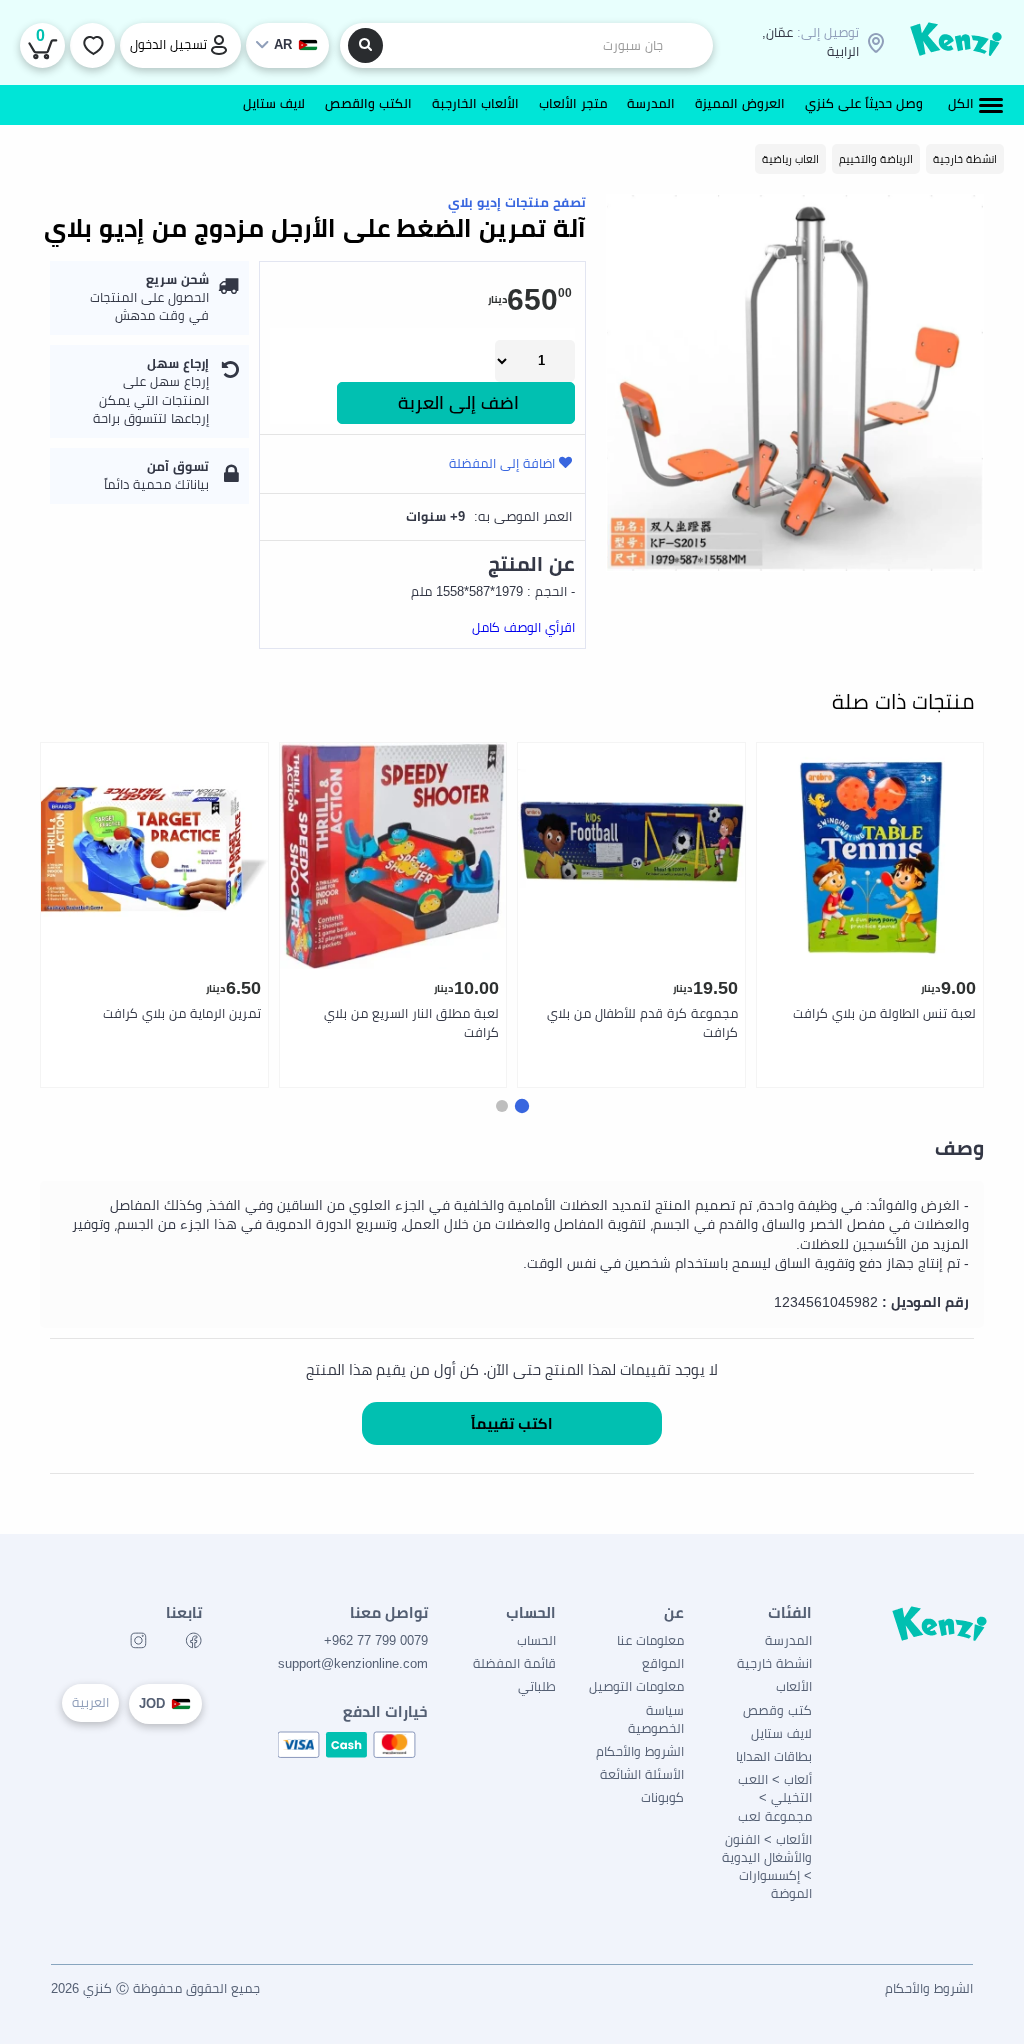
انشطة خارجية (774, 1663)
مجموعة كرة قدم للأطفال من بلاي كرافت (642, 1023)
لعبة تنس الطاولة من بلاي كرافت (884, 1013)
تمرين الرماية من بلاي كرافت (182, 1013)
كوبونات (662, 1797)
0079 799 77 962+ (376, 1640)
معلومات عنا (650, 1640)
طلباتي (537, 1686)
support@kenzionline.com (353, 1663)
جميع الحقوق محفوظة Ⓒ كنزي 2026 (155, 1988)
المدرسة (788, 1640)
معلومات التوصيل (636, 1686)
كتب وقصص (777, 1710)
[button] (522, 1106)
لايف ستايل (781, 1733)
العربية (90, 1702)
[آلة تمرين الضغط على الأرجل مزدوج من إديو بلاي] (795, 383)
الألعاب (794, 1686)
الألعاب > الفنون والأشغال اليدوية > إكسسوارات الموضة (767, 1867)
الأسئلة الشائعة (642, 1774)
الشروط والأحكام (640, 1751)
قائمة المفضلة (514, 1663)
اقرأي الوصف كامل (523, 627)
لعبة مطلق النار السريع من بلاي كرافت (411, 1023)
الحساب (536, 1640)
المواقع (663, 1663)
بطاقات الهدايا (774, 1756)
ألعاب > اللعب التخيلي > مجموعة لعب (775, 1797)
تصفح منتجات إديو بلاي (517, 202)
